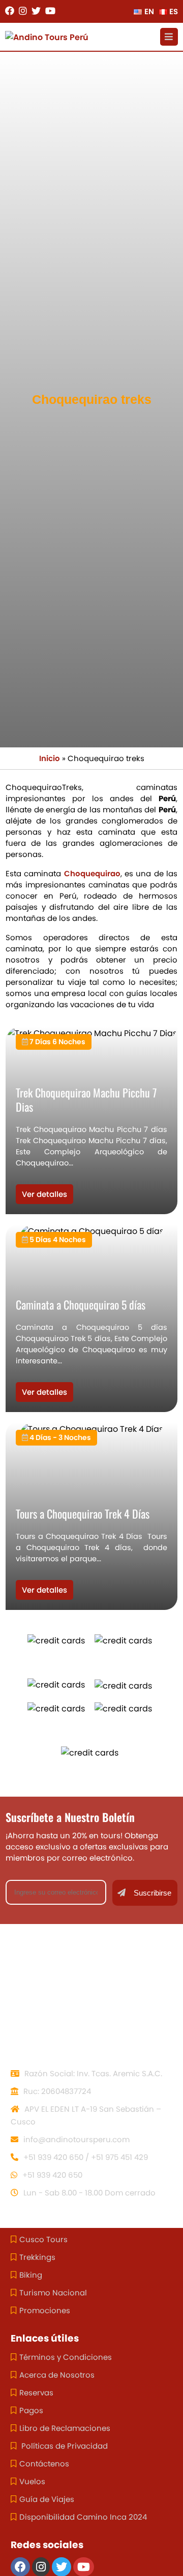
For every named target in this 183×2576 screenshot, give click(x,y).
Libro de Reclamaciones (65, 2428)
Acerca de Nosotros (57, 2375)
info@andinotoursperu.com (75, 2139)
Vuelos (32, 2481)
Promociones (45, 2310)
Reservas (36, 2393)
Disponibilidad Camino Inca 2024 (83, 2517)
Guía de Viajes (47, 2499)
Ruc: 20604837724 (56, 2091)
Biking (31, 2275)
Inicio (50, 758)
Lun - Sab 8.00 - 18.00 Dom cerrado (88, 2193)
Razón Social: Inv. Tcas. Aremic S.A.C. (92, 2073)
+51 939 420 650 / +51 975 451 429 (85, 2157)
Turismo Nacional (53, 2293)
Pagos (31, 2410)
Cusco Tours (43, 2239)
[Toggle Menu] (169, 37)
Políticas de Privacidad (64, 2446)
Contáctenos (44, 2464)
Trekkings (37, 2257)
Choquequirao (92, 873)
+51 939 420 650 (51, 2175)
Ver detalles (44, 1194)
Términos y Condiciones (66, 2357)
